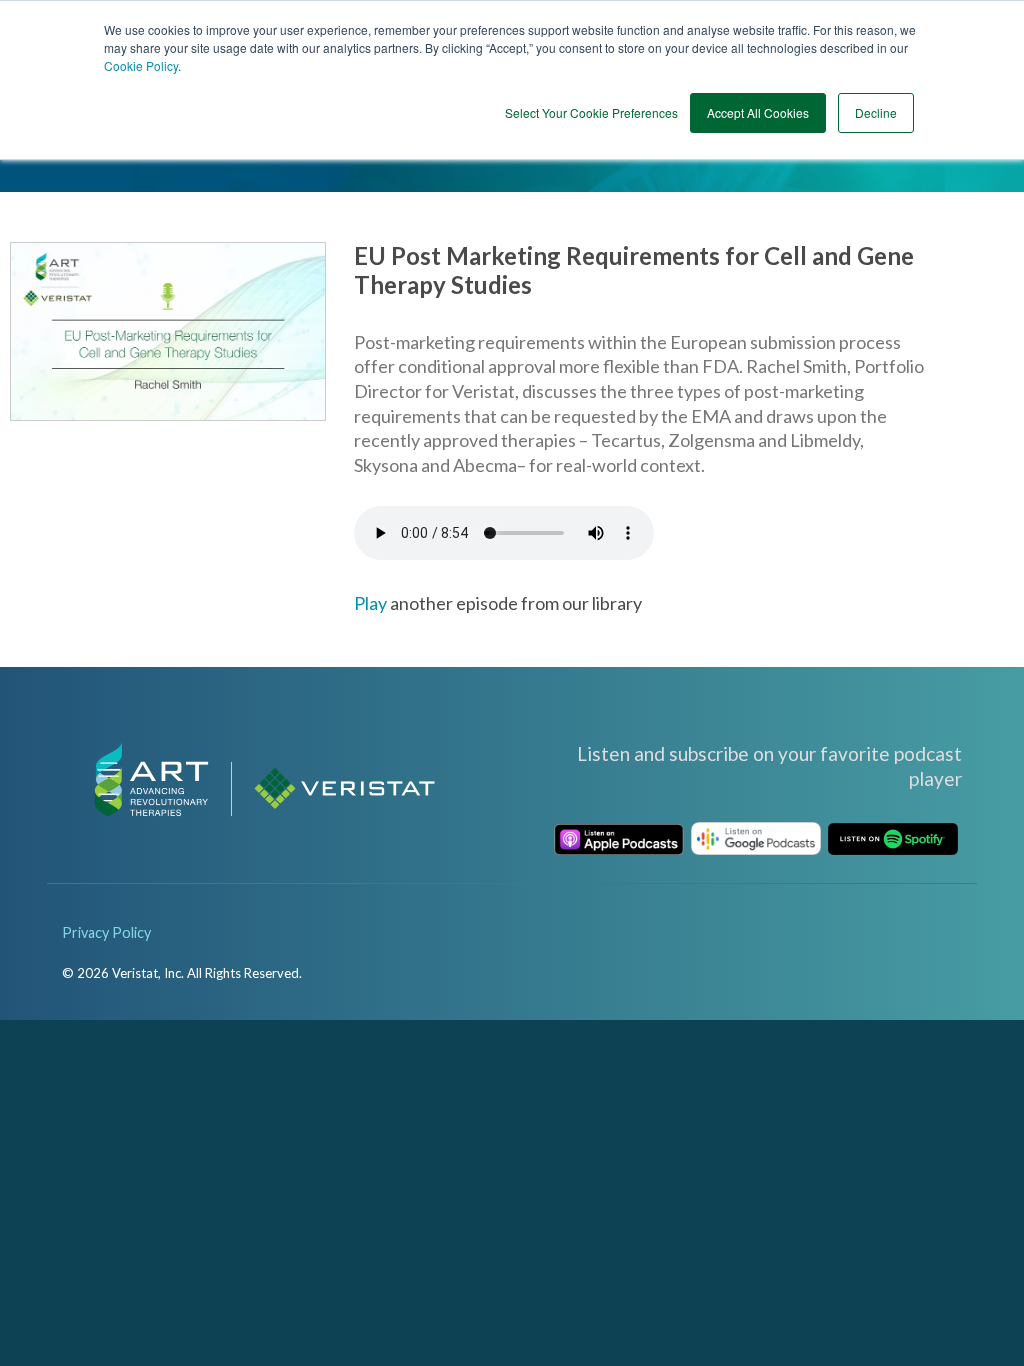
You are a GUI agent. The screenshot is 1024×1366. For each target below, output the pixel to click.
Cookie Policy (141, 65)
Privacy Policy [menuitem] (106, 932)
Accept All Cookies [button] (758, 112)
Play (370, 603)
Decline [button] (876, 112)
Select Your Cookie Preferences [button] (591, 112)
